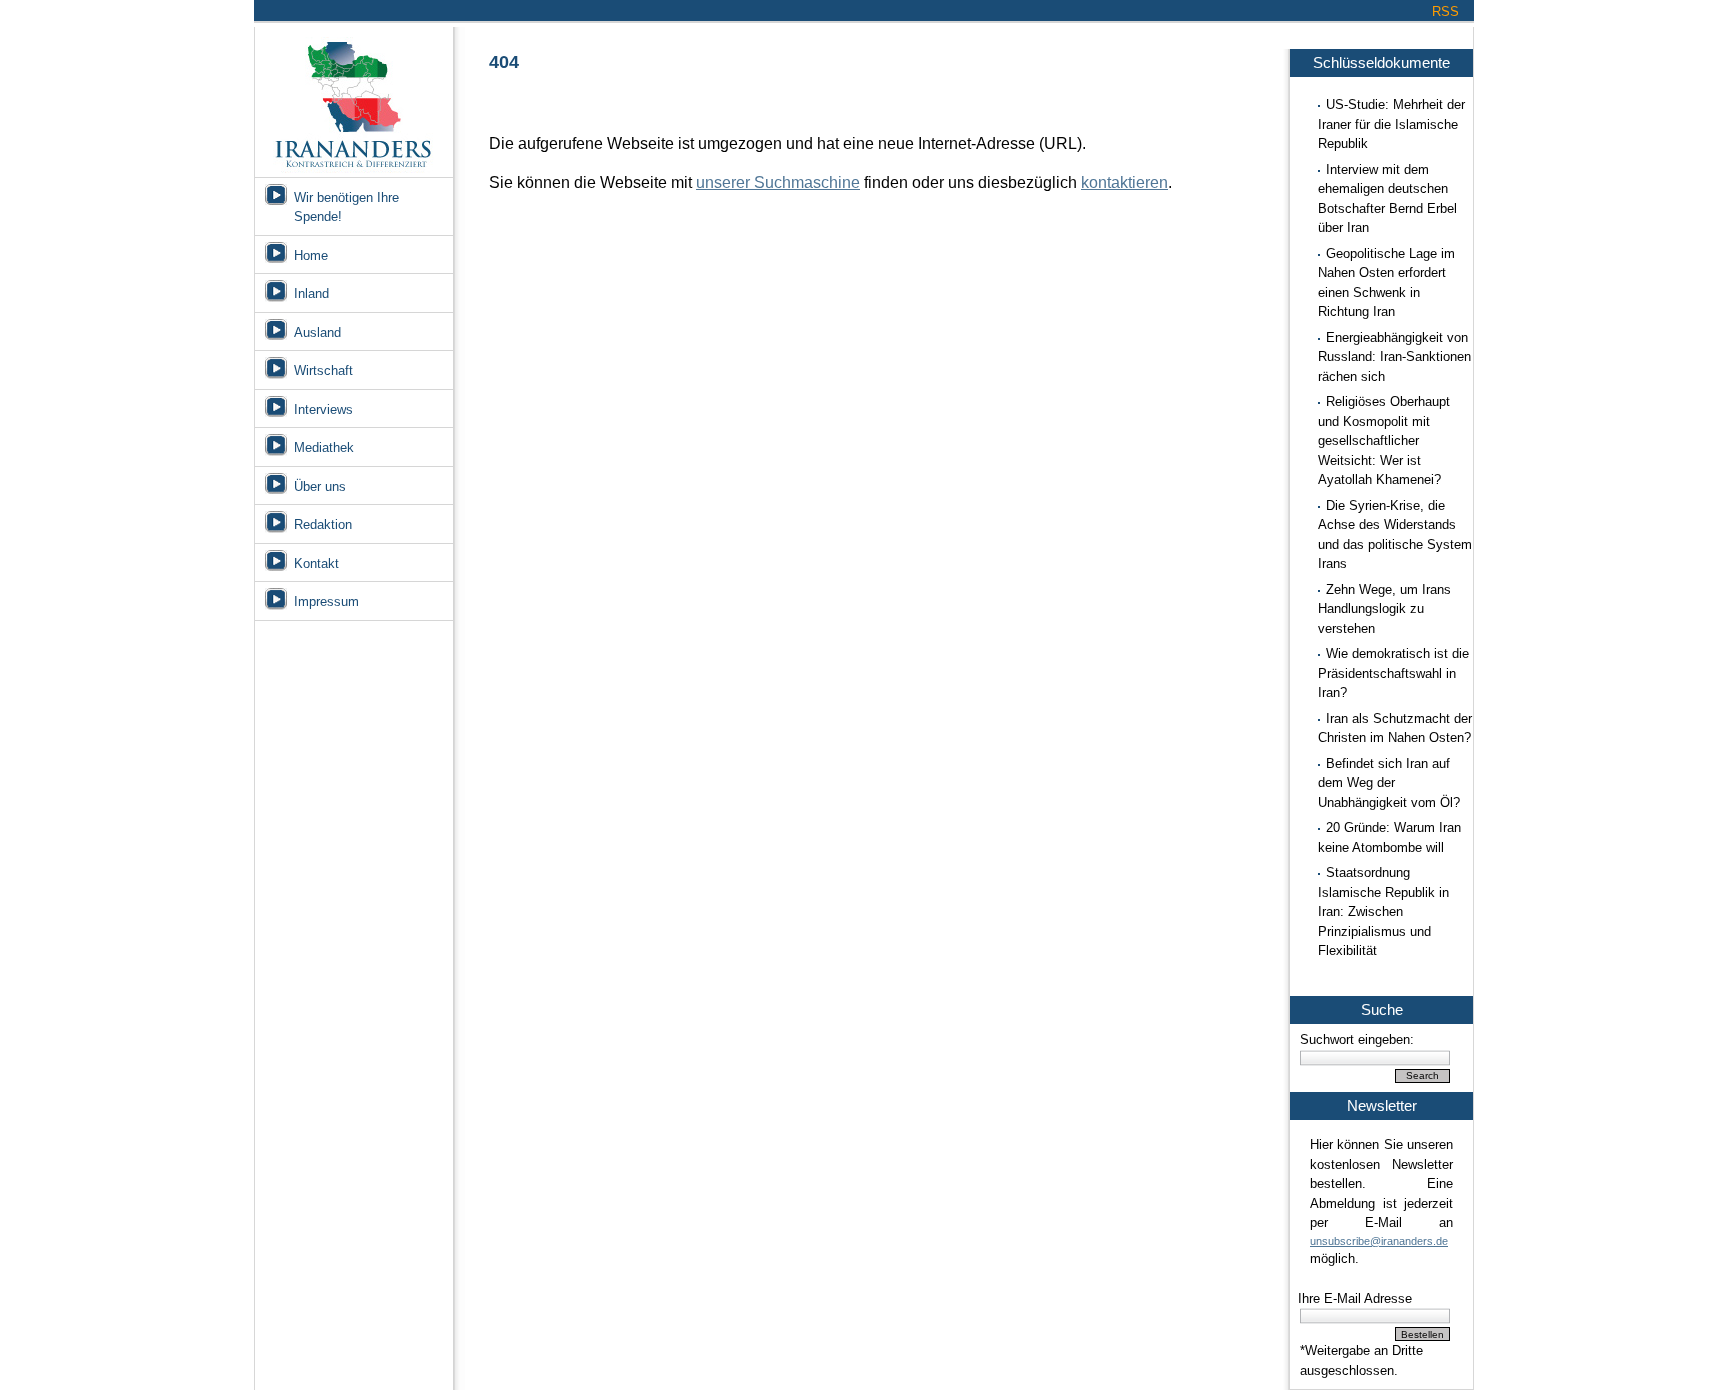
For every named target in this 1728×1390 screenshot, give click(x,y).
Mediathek (324, 447)
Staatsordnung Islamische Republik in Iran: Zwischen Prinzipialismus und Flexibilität (1383, 911)
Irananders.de (353, 97)
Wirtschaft (323, 370)
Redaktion (323, 524)
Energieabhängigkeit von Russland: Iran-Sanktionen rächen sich (1394, 357)
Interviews (323, 409)
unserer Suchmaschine (778, 182)
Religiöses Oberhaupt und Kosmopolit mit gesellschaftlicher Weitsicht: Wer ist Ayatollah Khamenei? (1384, 440)
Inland (311, 293)
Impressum (326, 601)
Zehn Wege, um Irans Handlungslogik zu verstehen (1384, 609)
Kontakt (316, 563)
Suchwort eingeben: (1357, 1039)
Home (311, 255)
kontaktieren (1124, 182)
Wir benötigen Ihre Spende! (346, 207)
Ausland (317, 332)
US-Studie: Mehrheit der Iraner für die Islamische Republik (1391, 124)
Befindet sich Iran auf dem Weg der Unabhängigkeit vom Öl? (1389, 783)
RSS (1445, 11)
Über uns (320, 486)
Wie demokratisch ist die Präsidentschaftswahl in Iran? (1393, 673)
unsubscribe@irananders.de (1379, 1241)
